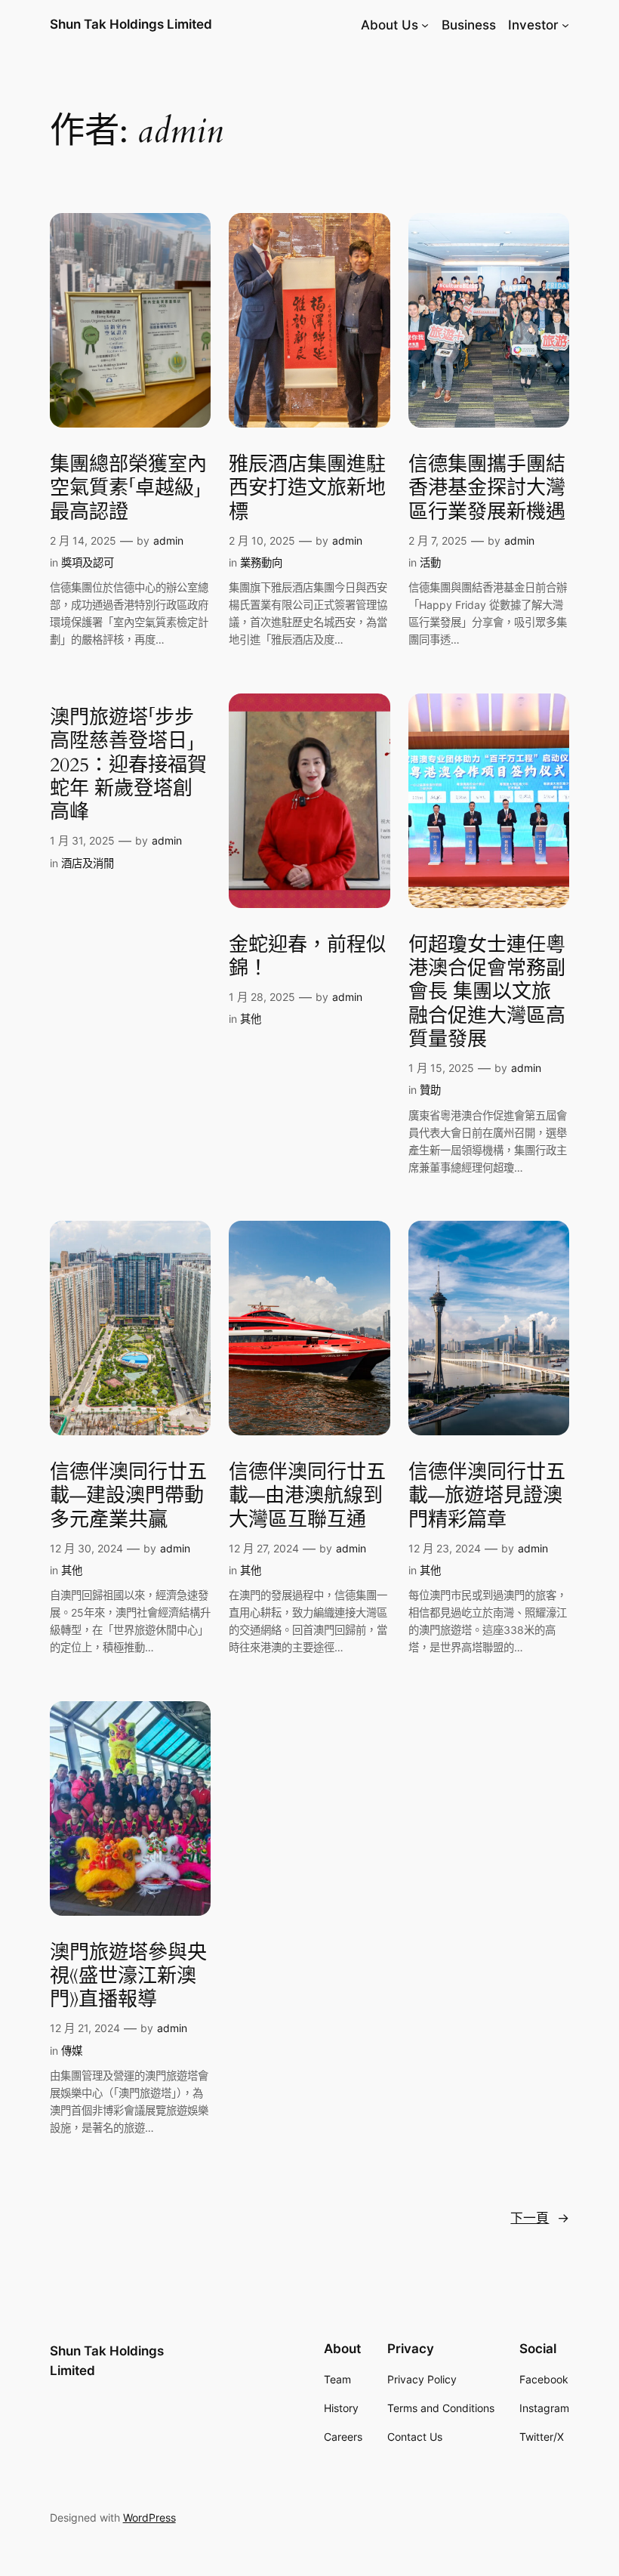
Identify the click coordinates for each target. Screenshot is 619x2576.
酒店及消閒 (88, 863)
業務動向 (261, 562)
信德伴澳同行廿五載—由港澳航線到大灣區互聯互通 (307, 1496)
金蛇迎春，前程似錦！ (307, 957)
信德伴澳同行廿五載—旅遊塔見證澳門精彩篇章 (487, 1496)
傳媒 (72, 2051)
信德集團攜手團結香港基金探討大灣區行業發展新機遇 (487, 488)
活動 (430, 562)
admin (168, 541)
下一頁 (540, 2218)
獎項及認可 (88, 562)
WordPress (149, 2517)
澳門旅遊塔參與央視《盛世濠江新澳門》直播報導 (128, 1976)
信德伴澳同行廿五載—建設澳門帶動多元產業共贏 (128, 1496)
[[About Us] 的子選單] (425, 25)
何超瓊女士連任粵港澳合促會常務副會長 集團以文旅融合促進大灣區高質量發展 (487, 992)
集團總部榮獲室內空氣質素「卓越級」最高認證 (128, 488)
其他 (251, 1019)
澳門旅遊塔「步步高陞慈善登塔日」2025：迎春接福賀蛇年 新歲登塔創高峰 (128, 764)
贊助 (430, 1090)
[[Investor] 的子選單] (565, 25)
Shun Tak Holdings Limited (131, 24)
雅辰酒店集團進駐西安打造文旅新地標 (307, 488)
